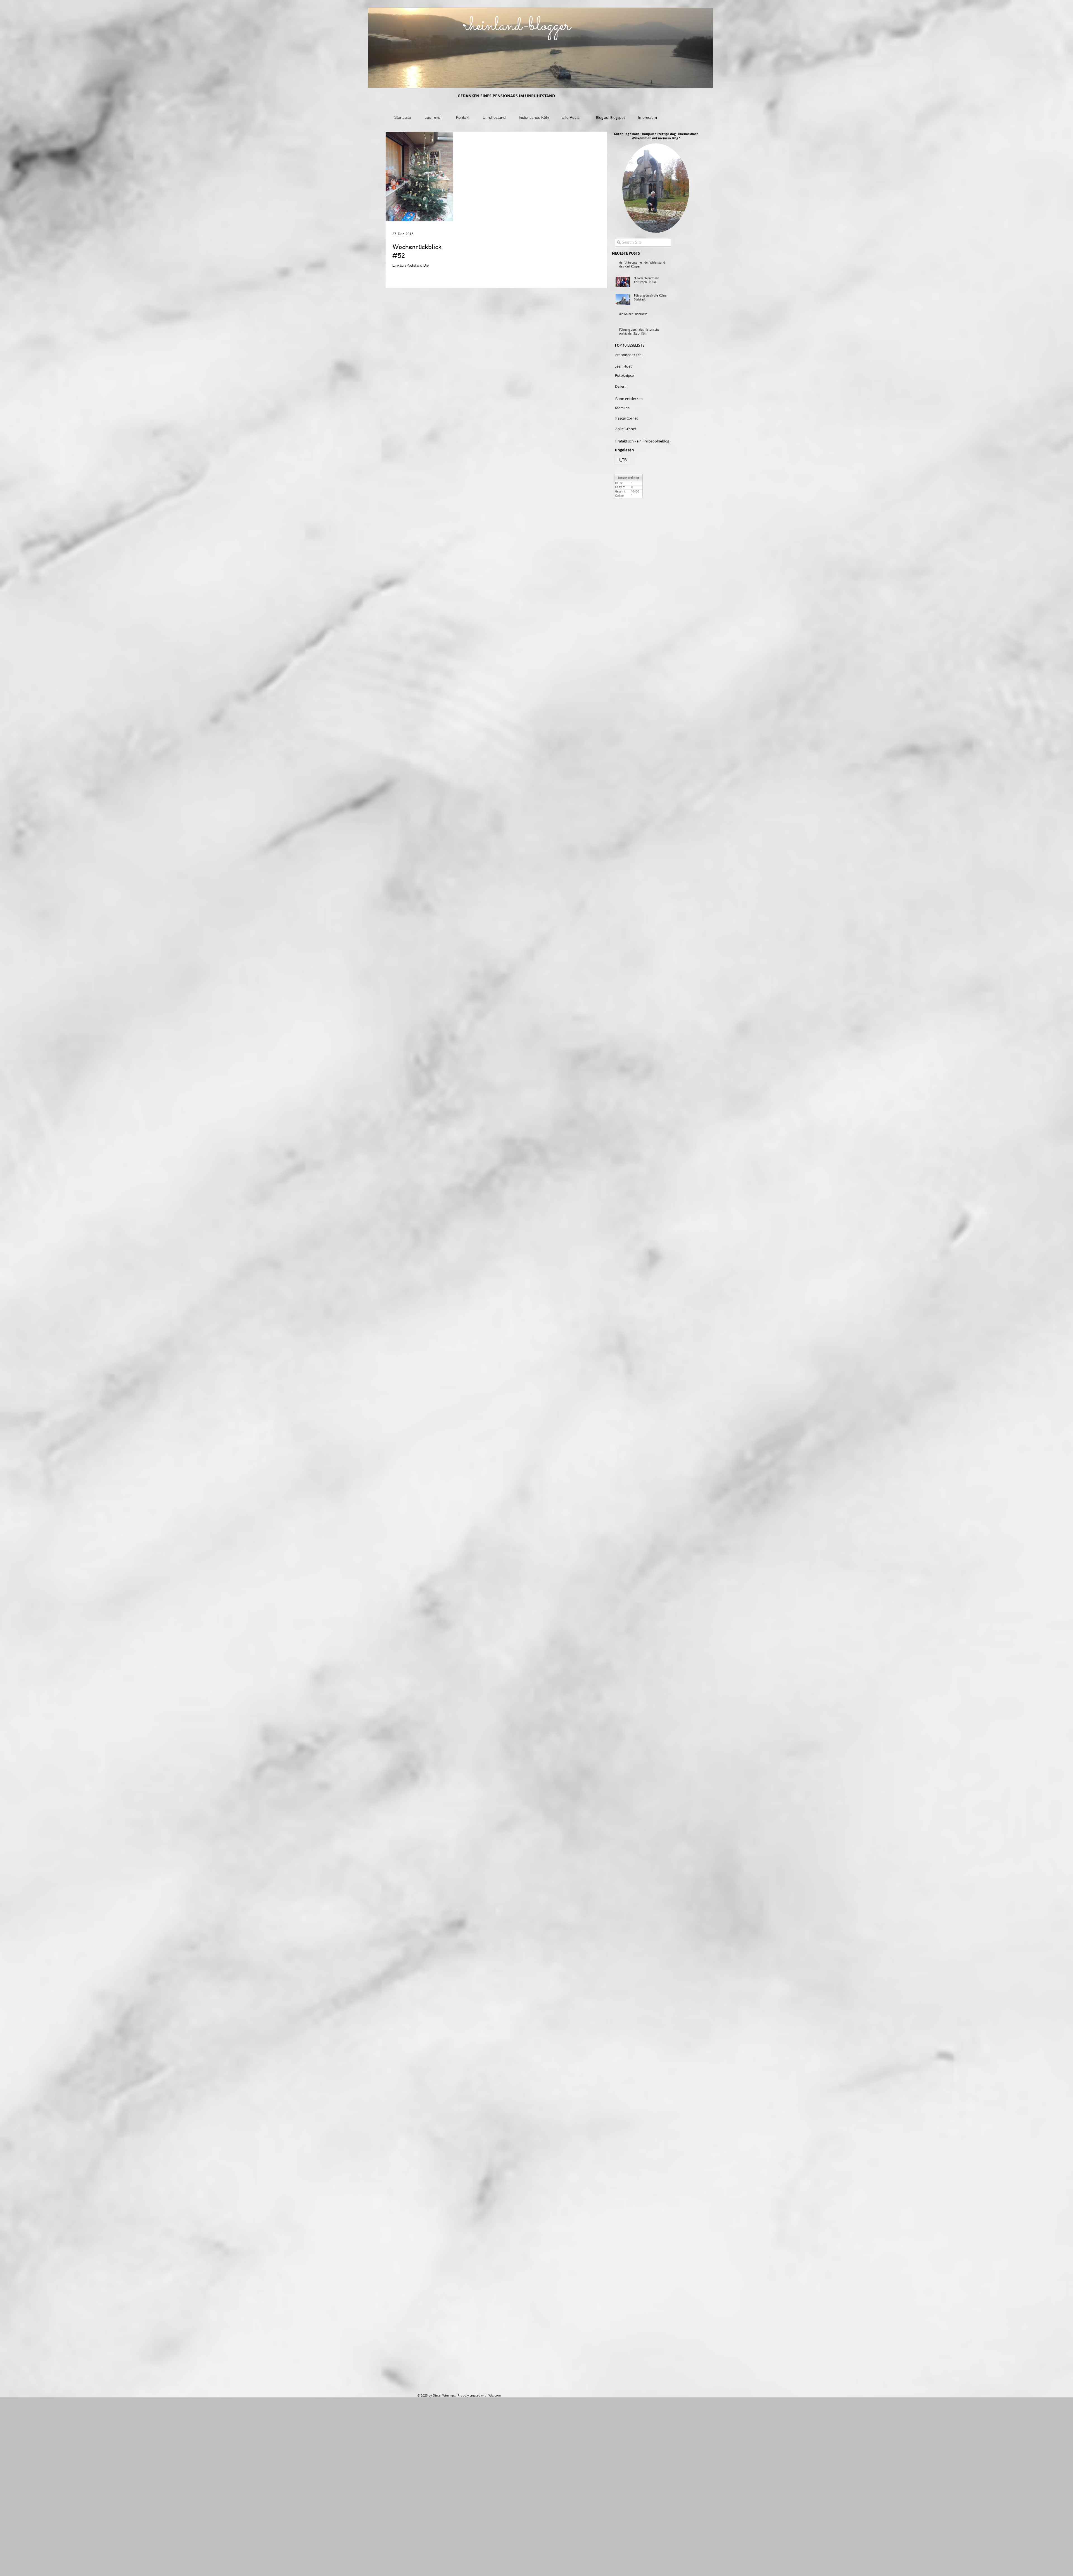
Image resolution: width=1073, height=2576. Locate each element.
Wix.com (495, 2395)
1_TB (622, 460)
